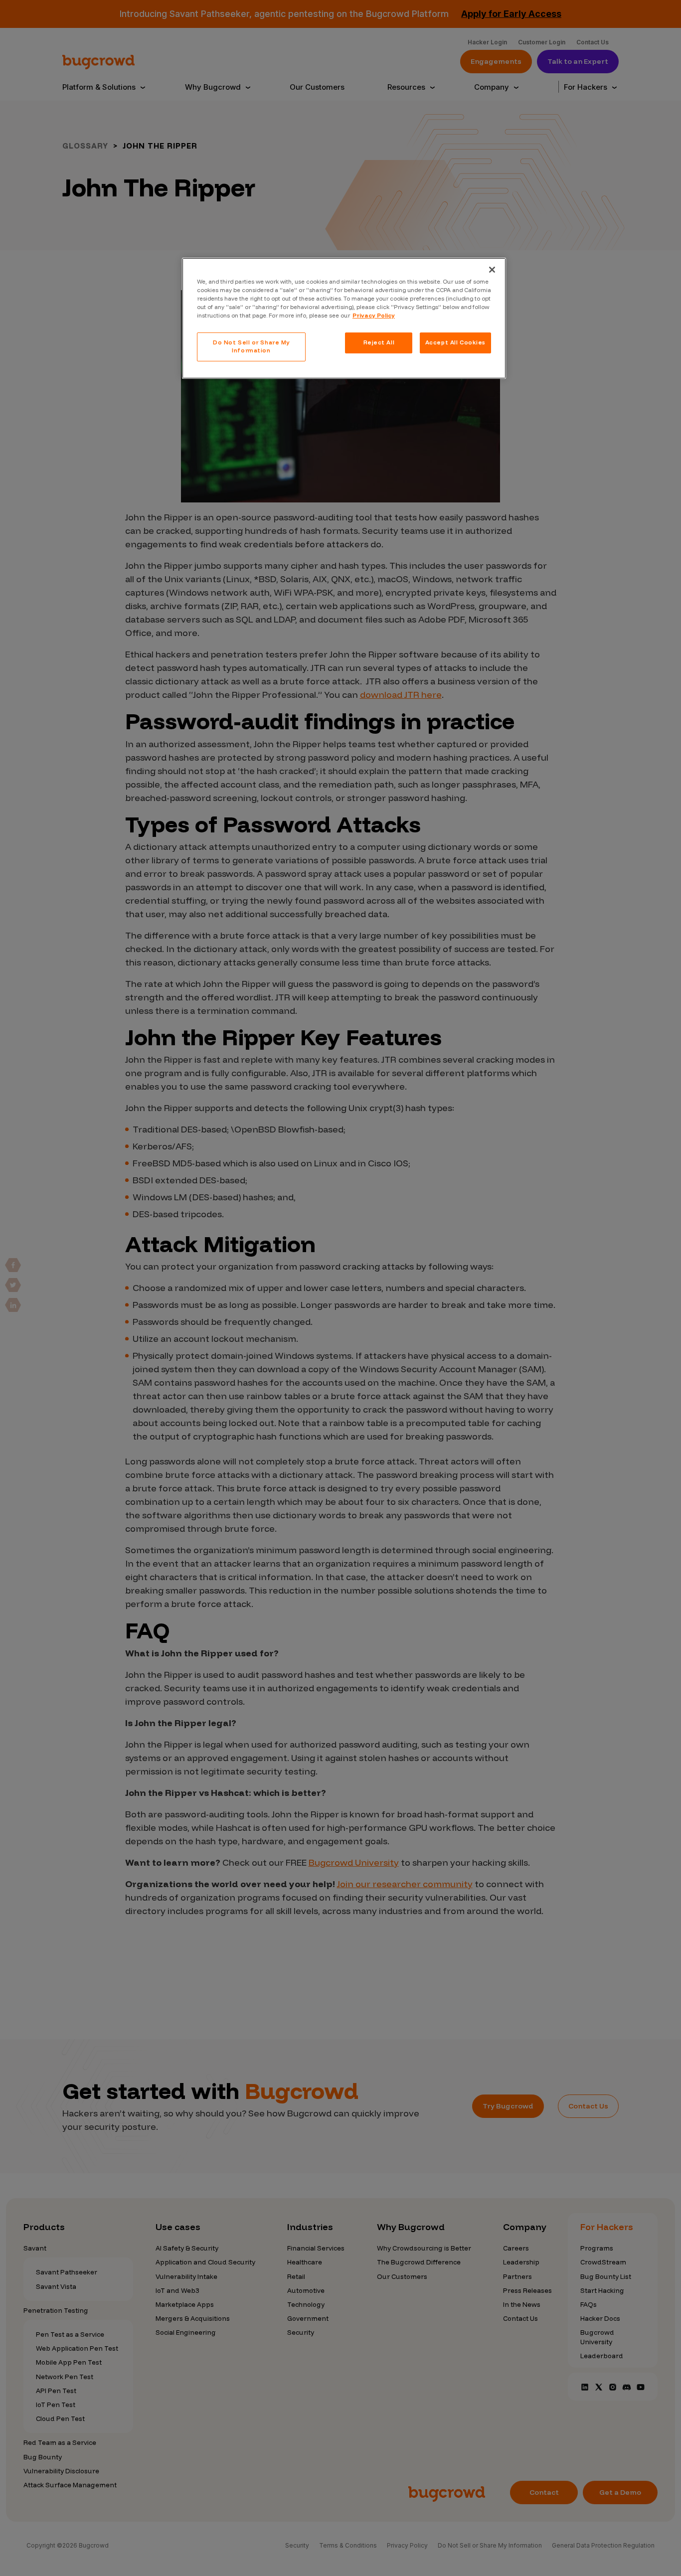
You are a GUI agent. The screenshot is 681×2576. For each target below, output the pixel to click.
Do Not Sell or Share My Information (251, 346)
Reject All (379, 342)
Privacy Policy (374, 316)
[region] (344, 318)
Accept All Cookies (455, 342)
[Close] (492, 270)
